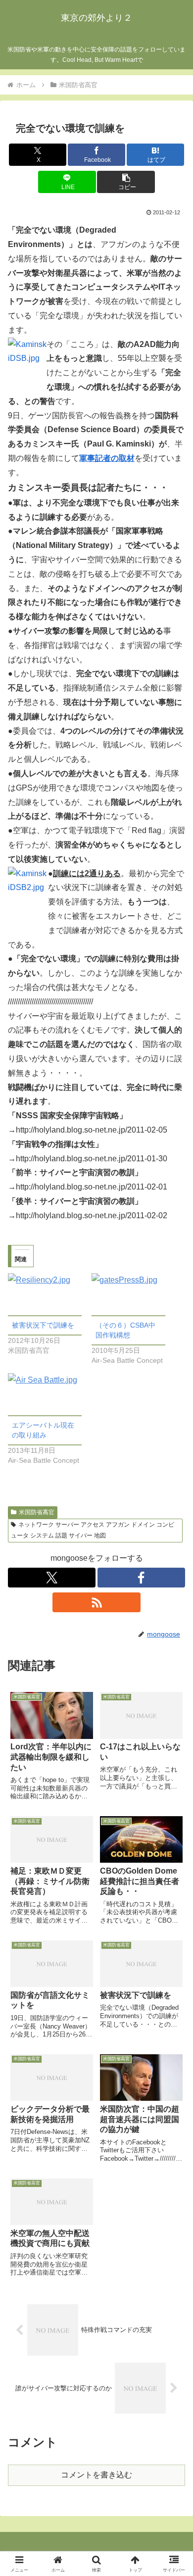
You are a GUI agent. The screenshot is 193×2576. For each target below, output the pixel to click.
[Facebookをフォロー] (141, 1578)
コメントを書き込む (96, 2475)
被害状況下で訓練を (43, 1325)
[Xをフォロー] (52, 1578)
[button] (126, 182)
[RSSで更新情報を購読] (96, 1602)
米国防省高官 (37, 1512)
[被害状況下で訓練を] (45, 1294)
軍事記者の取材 (107, 458)
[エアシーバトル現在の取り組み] (45, 1394)
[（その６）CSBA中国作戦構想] (128, 1294)
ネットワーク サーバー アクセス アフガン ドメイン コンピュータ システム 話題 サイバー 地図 (93, 1530)
